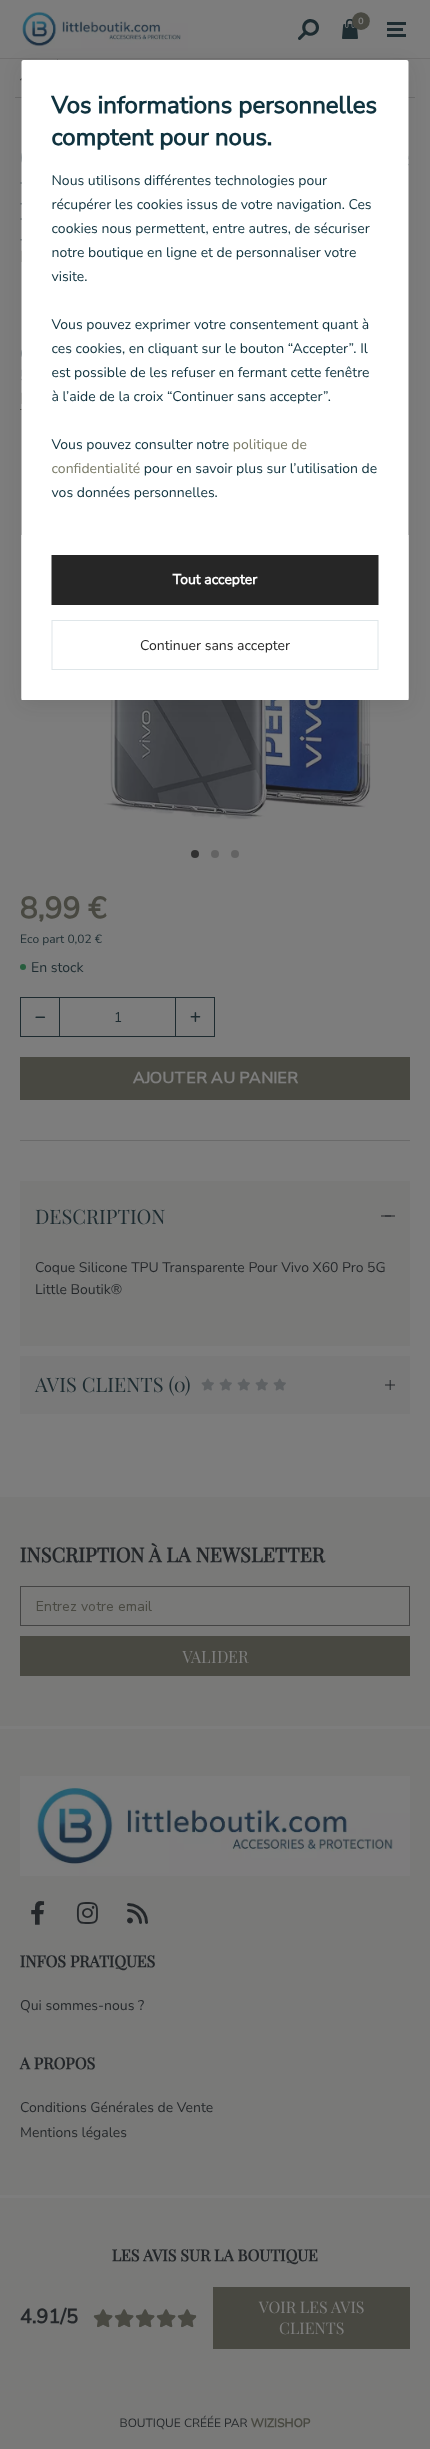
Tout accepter (215, 579)
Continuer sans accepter (215, 645)
